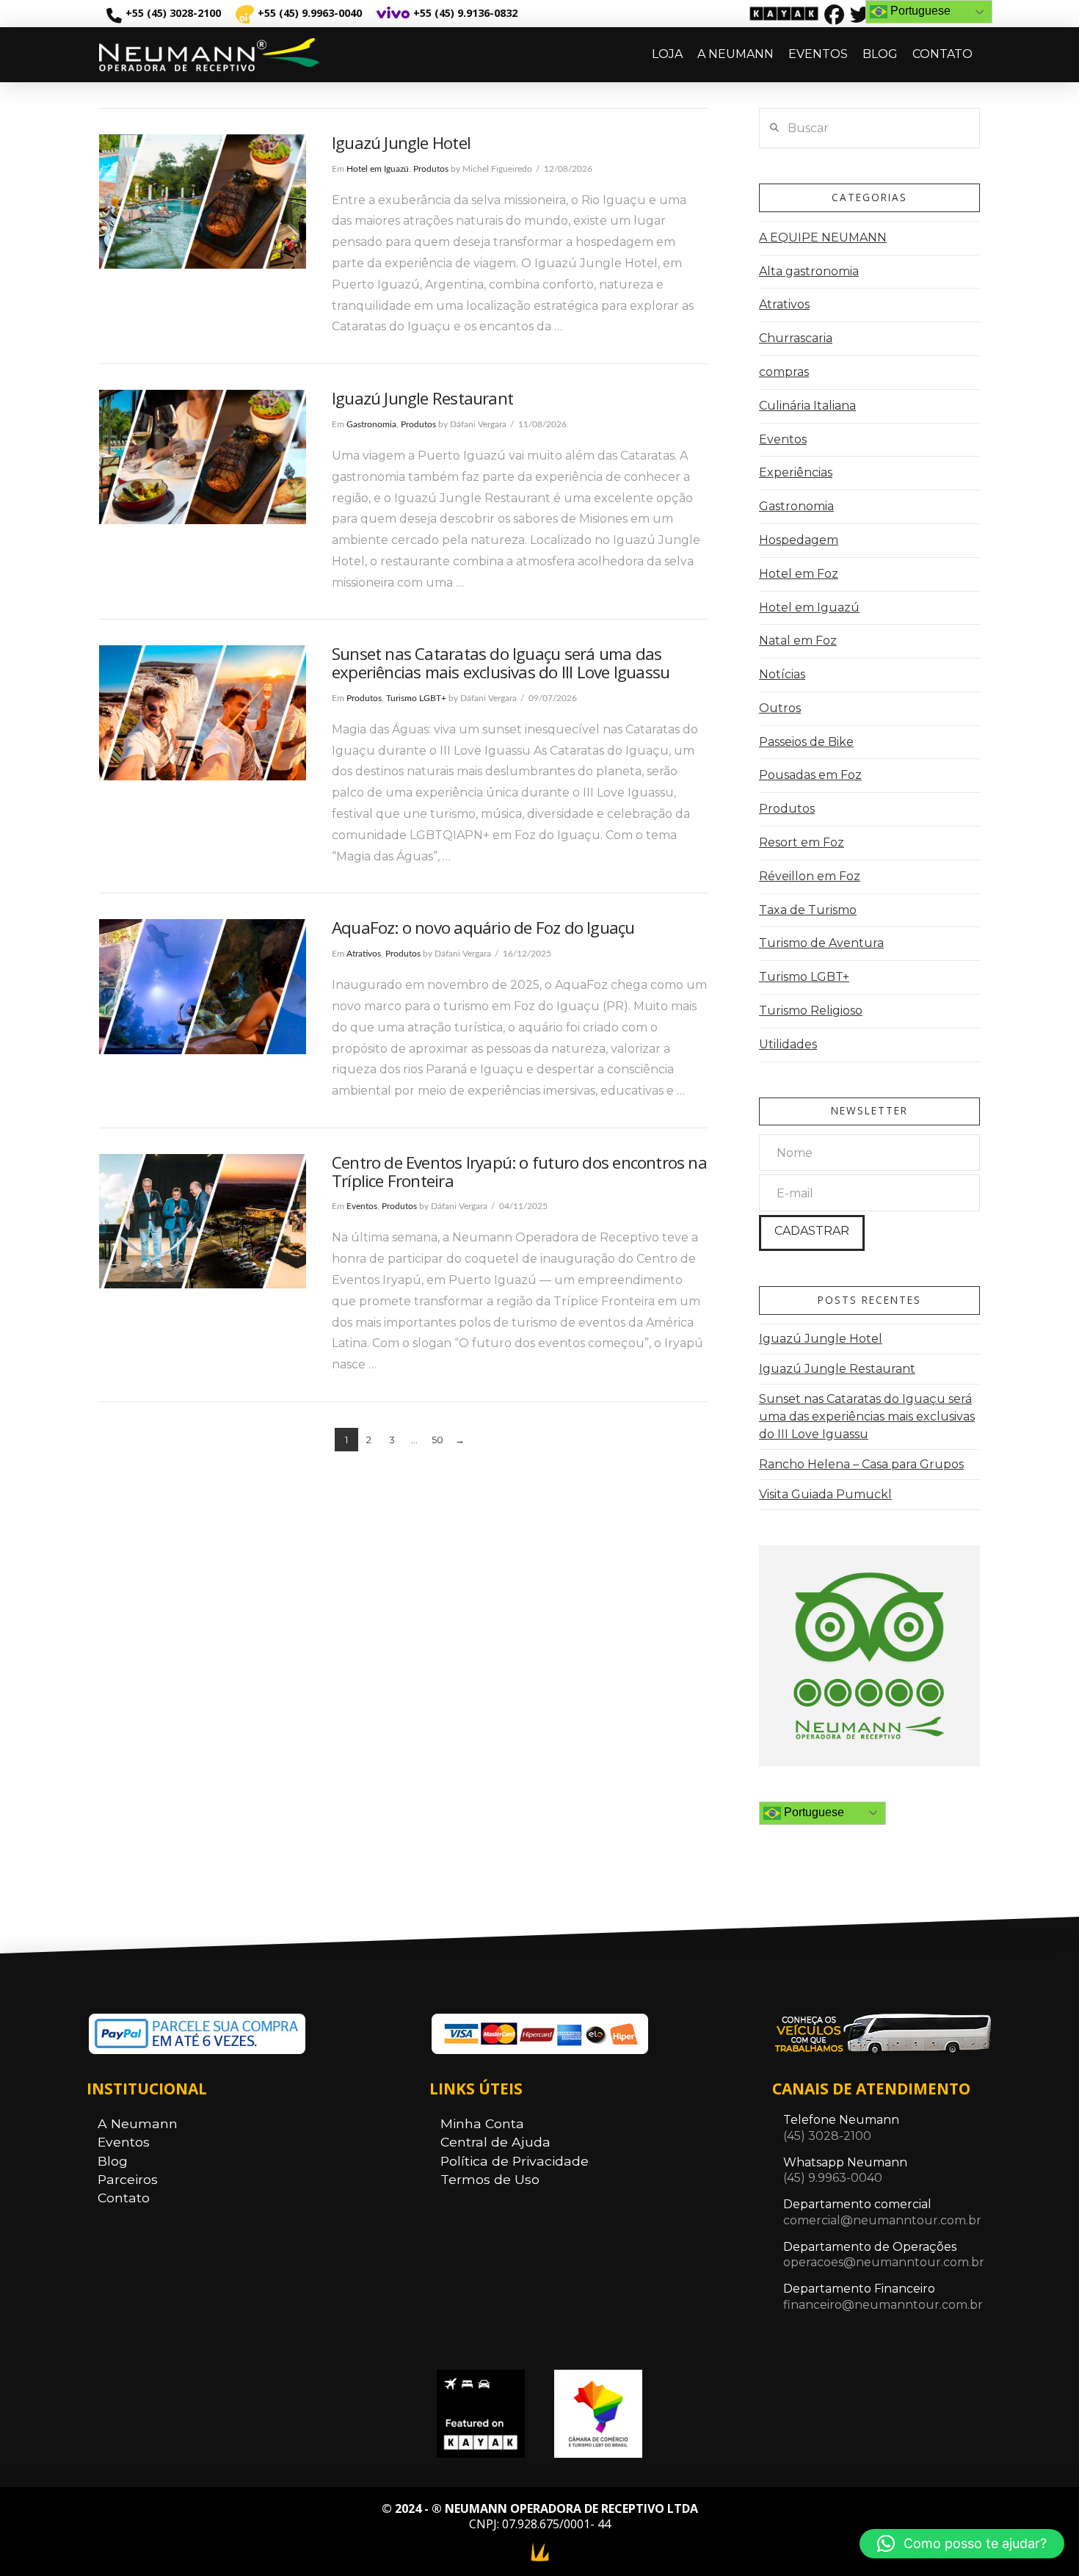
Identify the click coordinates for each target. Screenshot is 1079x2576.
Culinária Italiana (807, 406)
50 (437, 1440)
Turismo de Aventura (821, 943)
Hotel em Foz (799, 574)
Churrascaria (796, 338)
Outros (780, 708)
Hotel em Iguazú (378, 169)
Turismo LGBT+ (416, 698)
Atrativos (364, 954)
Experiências (796, 472)
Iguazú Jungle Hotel (401, 143)
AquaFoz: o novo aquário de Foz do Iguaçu (483, 928)
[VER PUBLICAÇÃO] (203, 202)
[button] (962, 2544)
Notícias (782, 674)
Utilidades (788, 1044)
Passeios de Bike (806, 742)
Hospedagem (799, 540)
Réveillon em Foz (810, 876)
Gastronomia (371, 424)
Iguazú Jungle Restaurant (422, 398)
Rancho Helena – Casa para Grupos (861, 1464)
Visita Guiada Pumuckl (825, 1494)
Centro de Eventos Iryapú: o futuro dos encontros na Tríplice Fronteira (519, 1172)
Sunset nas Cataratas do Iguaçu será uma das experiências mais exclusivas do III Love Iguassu (501, 663)
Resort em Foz (802, 842)
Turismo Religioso (811, 1011)
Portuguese (813, 1812)
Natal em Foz (798, 641)
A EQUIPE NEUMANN (823, 237)
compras (784, 372)
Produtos (431, 169)
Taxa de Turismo (808, 910)
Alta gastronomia (809, 271)
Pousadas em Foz (810, 775)
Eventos (362, 1206)
